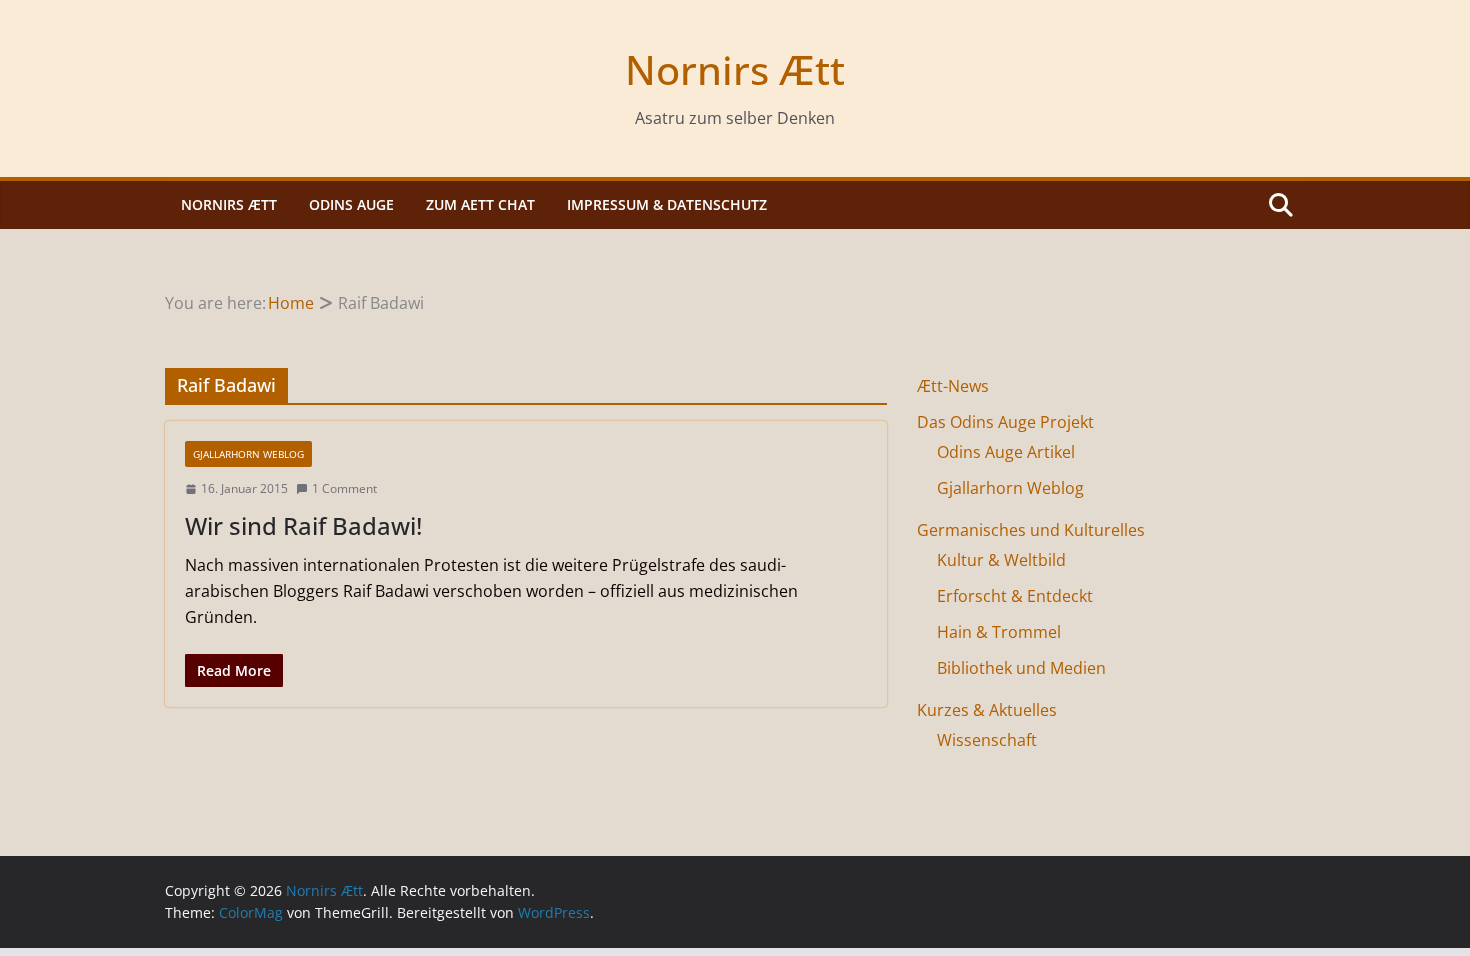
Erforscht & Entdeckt (1015, 596)
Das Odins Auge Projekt (1005, 422)
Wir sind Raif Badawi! (303, 525)
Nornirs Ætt (735, 69)
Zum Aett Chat (480, 204)
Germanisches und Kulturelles (1031, 530)
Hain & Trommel (999, 632)
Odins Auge (351, 204)
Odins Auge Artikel (1006, 452)
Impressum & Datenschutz (667, 204)
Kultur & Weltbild (1001, 560)
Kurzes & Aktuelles (987, 710)
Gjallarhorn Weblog (248, 454)
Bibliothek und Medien (1021, 668)
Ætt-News (953, 386)
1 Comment (344, 488)
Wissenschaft (987, 740)
